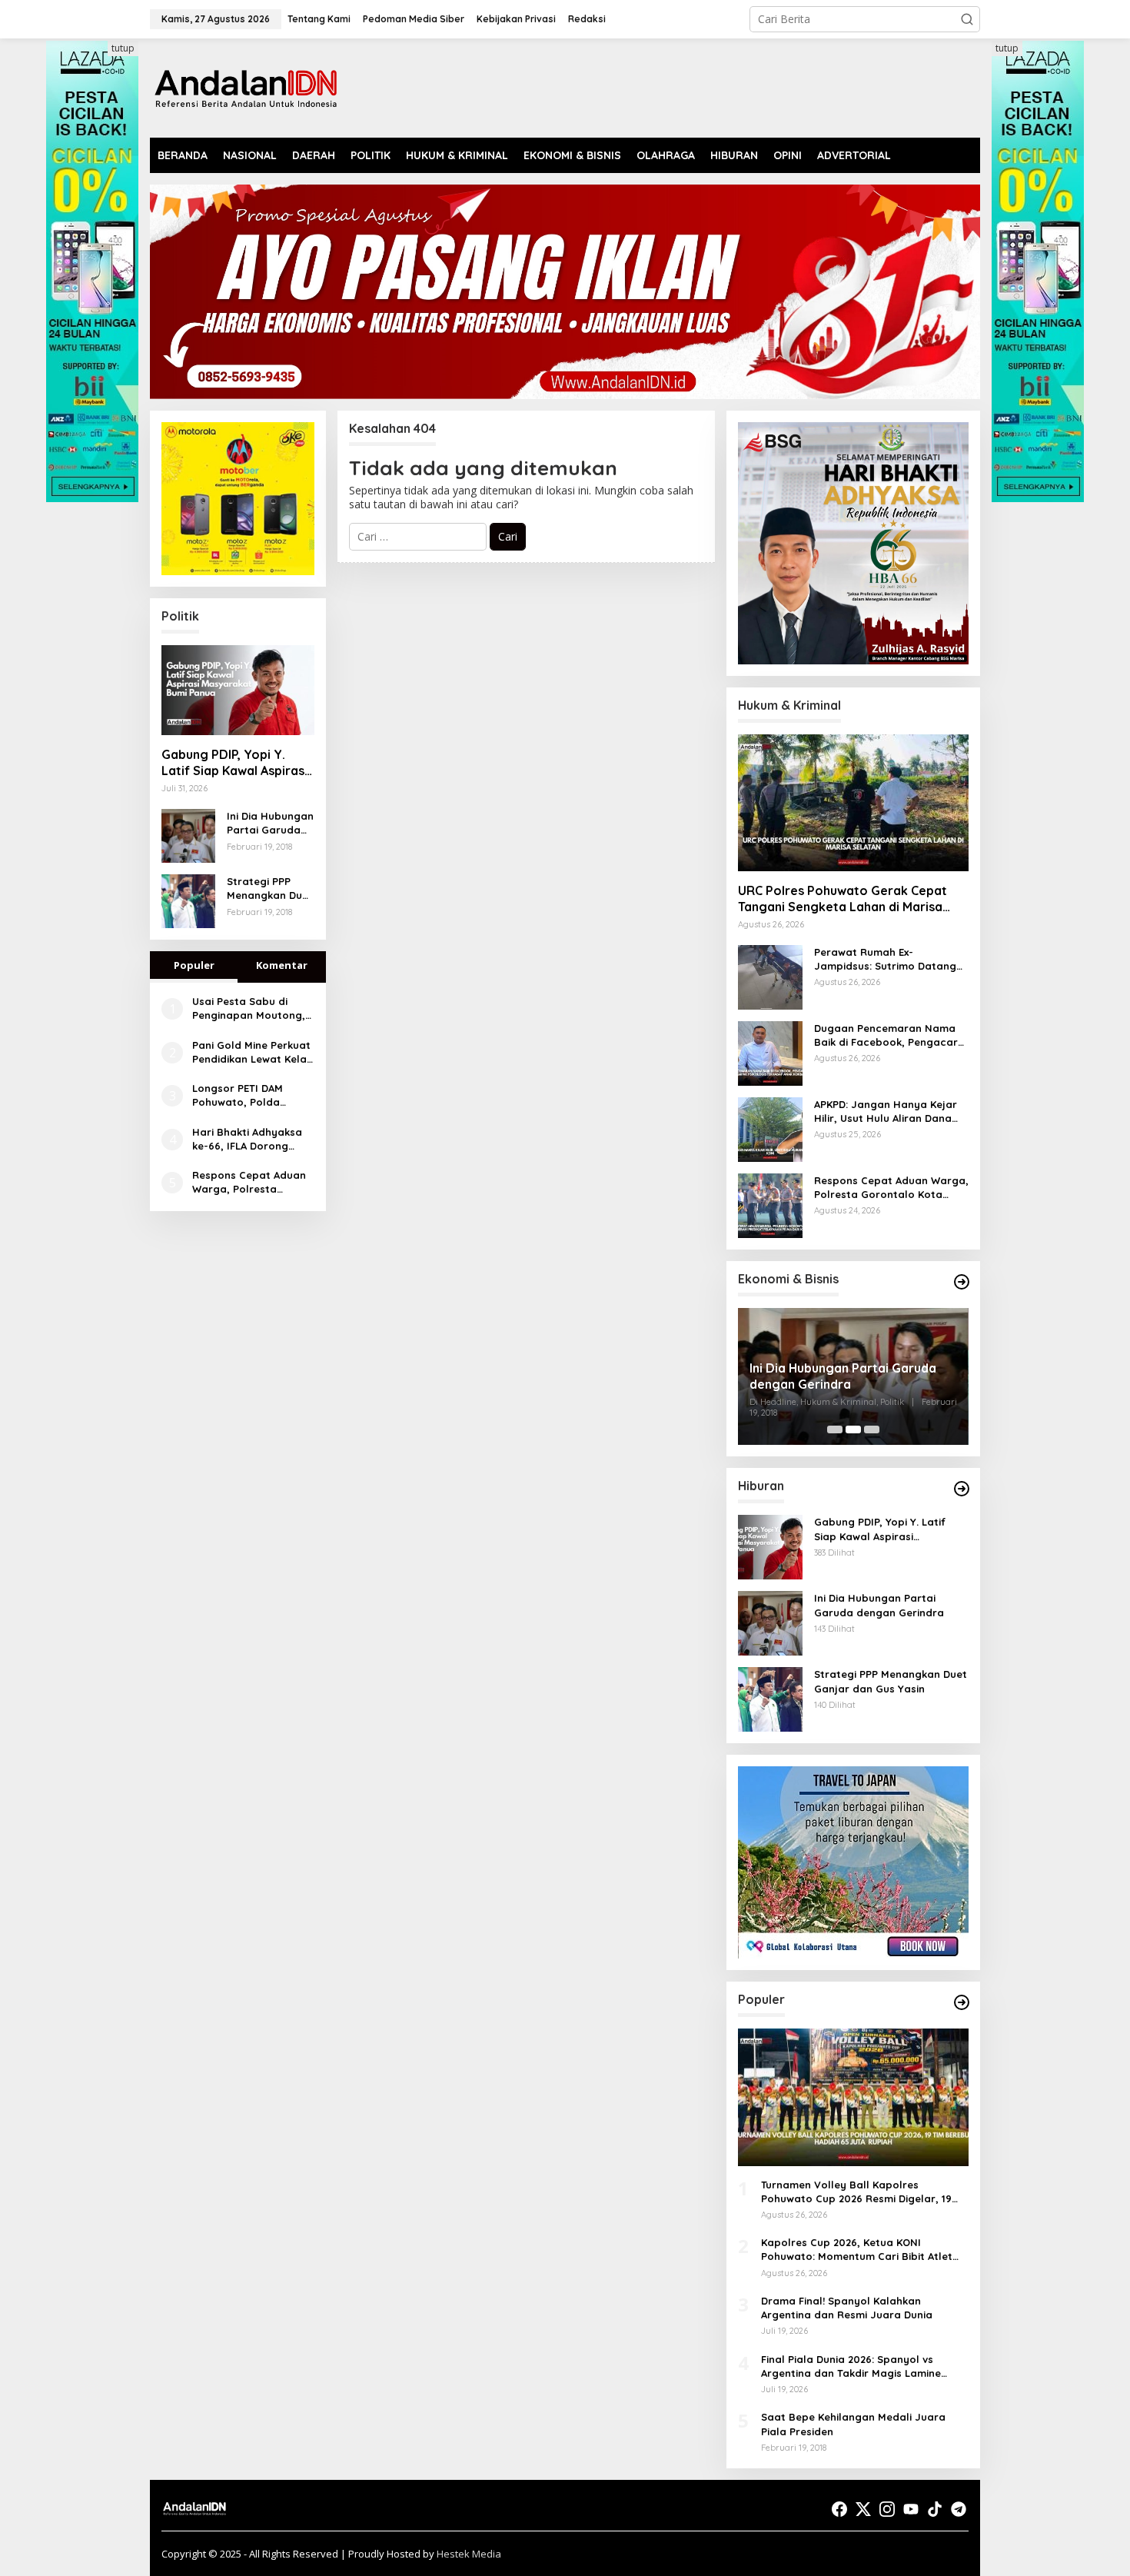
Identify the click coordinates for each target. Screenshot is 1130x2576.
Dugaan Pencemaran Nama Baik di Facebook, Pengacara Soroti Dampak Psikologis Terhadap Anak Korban (889, 1035)
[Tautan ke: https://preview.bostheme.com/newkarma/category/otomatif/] (962, 1489)
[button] (967, 19)
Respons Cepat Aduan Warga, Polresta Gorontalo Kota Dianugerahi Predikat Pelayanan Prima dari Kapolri (249, 1182)
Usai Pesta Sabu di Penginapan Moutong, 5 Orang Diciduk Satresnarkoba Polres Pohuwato (249, 1008)
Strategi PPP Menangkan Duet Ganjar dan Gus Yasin (270, 889)
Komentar (282, 965)
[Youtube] (911, 2509)
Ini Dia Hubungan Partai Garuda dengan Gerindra (270, 823)
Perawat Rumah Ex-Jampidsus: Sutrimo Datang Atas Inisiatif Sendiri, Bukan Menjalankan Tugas (885, 959)
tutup (123, 48)
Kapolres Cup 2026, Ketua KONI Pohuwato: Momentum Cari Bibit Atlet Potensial (857, 2250)
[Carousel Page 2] (853, 1429)
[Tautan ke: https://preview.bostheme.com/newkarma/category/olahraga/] (962, 2002)
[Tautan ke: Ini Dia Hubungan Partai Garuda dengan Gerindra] (188, 835)
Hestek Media (469, 2554)
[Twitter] (863, 2509)
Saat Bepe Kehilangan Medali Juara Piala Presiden (853, 2424)
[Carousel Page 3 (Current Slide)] (872, 1429)
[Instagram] (887, 2509)
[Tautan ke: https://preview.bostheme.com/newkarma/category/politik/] (962, 1282)
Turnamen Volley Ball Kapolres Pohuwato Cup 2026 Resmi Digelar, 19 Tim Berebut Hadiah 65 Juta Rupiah (856, 2192)
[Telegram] (959, 2509)
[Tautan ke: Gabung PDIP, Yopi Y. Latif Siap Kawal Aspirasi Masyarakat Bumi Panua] (238, 691)
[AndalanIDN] (246, 87)
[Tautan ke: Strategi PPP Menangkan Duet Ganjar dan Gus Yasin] (188, 900)
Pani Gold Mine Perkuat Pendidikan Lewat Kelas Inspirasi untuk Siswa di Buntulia (252, 1052)
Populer (194, 965)
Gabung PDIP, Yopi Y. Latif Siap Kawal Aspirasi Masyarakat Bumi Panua (234, 763)
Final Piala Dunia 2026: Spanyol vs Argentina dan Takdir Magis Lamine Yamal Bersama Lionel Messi (851, 2366)
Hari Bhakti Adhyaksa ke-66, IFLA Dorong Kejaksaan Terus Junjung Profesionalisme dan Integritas (247, 1139)
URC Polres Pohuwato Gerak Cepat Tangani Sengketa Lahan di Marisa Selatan (843, 899)
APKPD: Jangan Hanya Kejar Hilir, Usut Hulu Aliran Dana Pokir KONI (886, 1112)
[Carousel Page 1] (835, 1429)
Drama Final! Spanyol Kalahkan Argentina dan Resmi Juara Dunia (847, 2308)
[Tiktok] (935, 2509)
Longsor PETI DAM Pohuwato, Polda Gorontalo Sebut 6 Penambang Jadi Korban (240, 1095)
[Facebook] (839, 2509)
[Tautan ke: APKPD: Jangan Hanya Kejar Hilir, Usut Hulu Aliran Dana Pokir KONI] (770, 1128)
